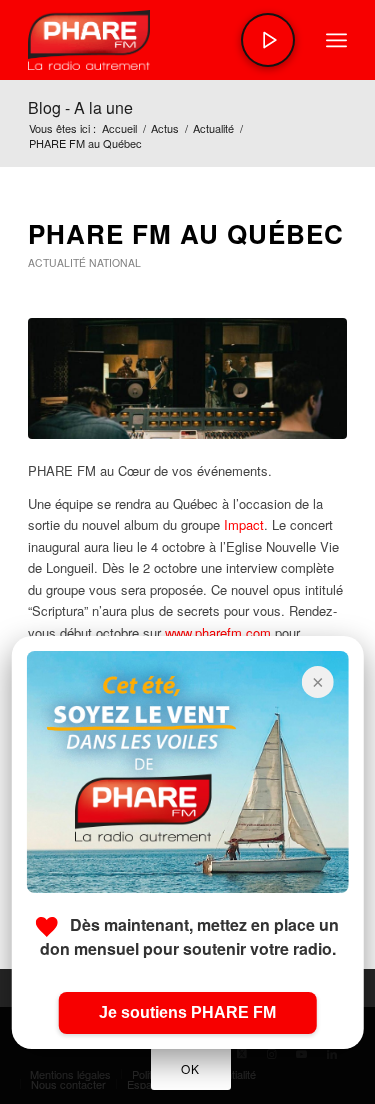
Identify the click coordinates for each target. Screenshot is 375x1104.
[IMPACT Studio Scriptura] (187, 378)
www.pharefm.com (218, 632)
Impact (244, 524)
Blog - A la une (80, 107)
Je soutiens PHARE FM (187, 1012)
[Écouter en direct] (268, 40)
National (115, 262)
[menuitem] (336, 40)
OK (190, 1068)
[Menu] (336, 40)
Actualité (57, 262)
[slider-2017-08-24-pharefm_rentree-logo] (155, 40)
